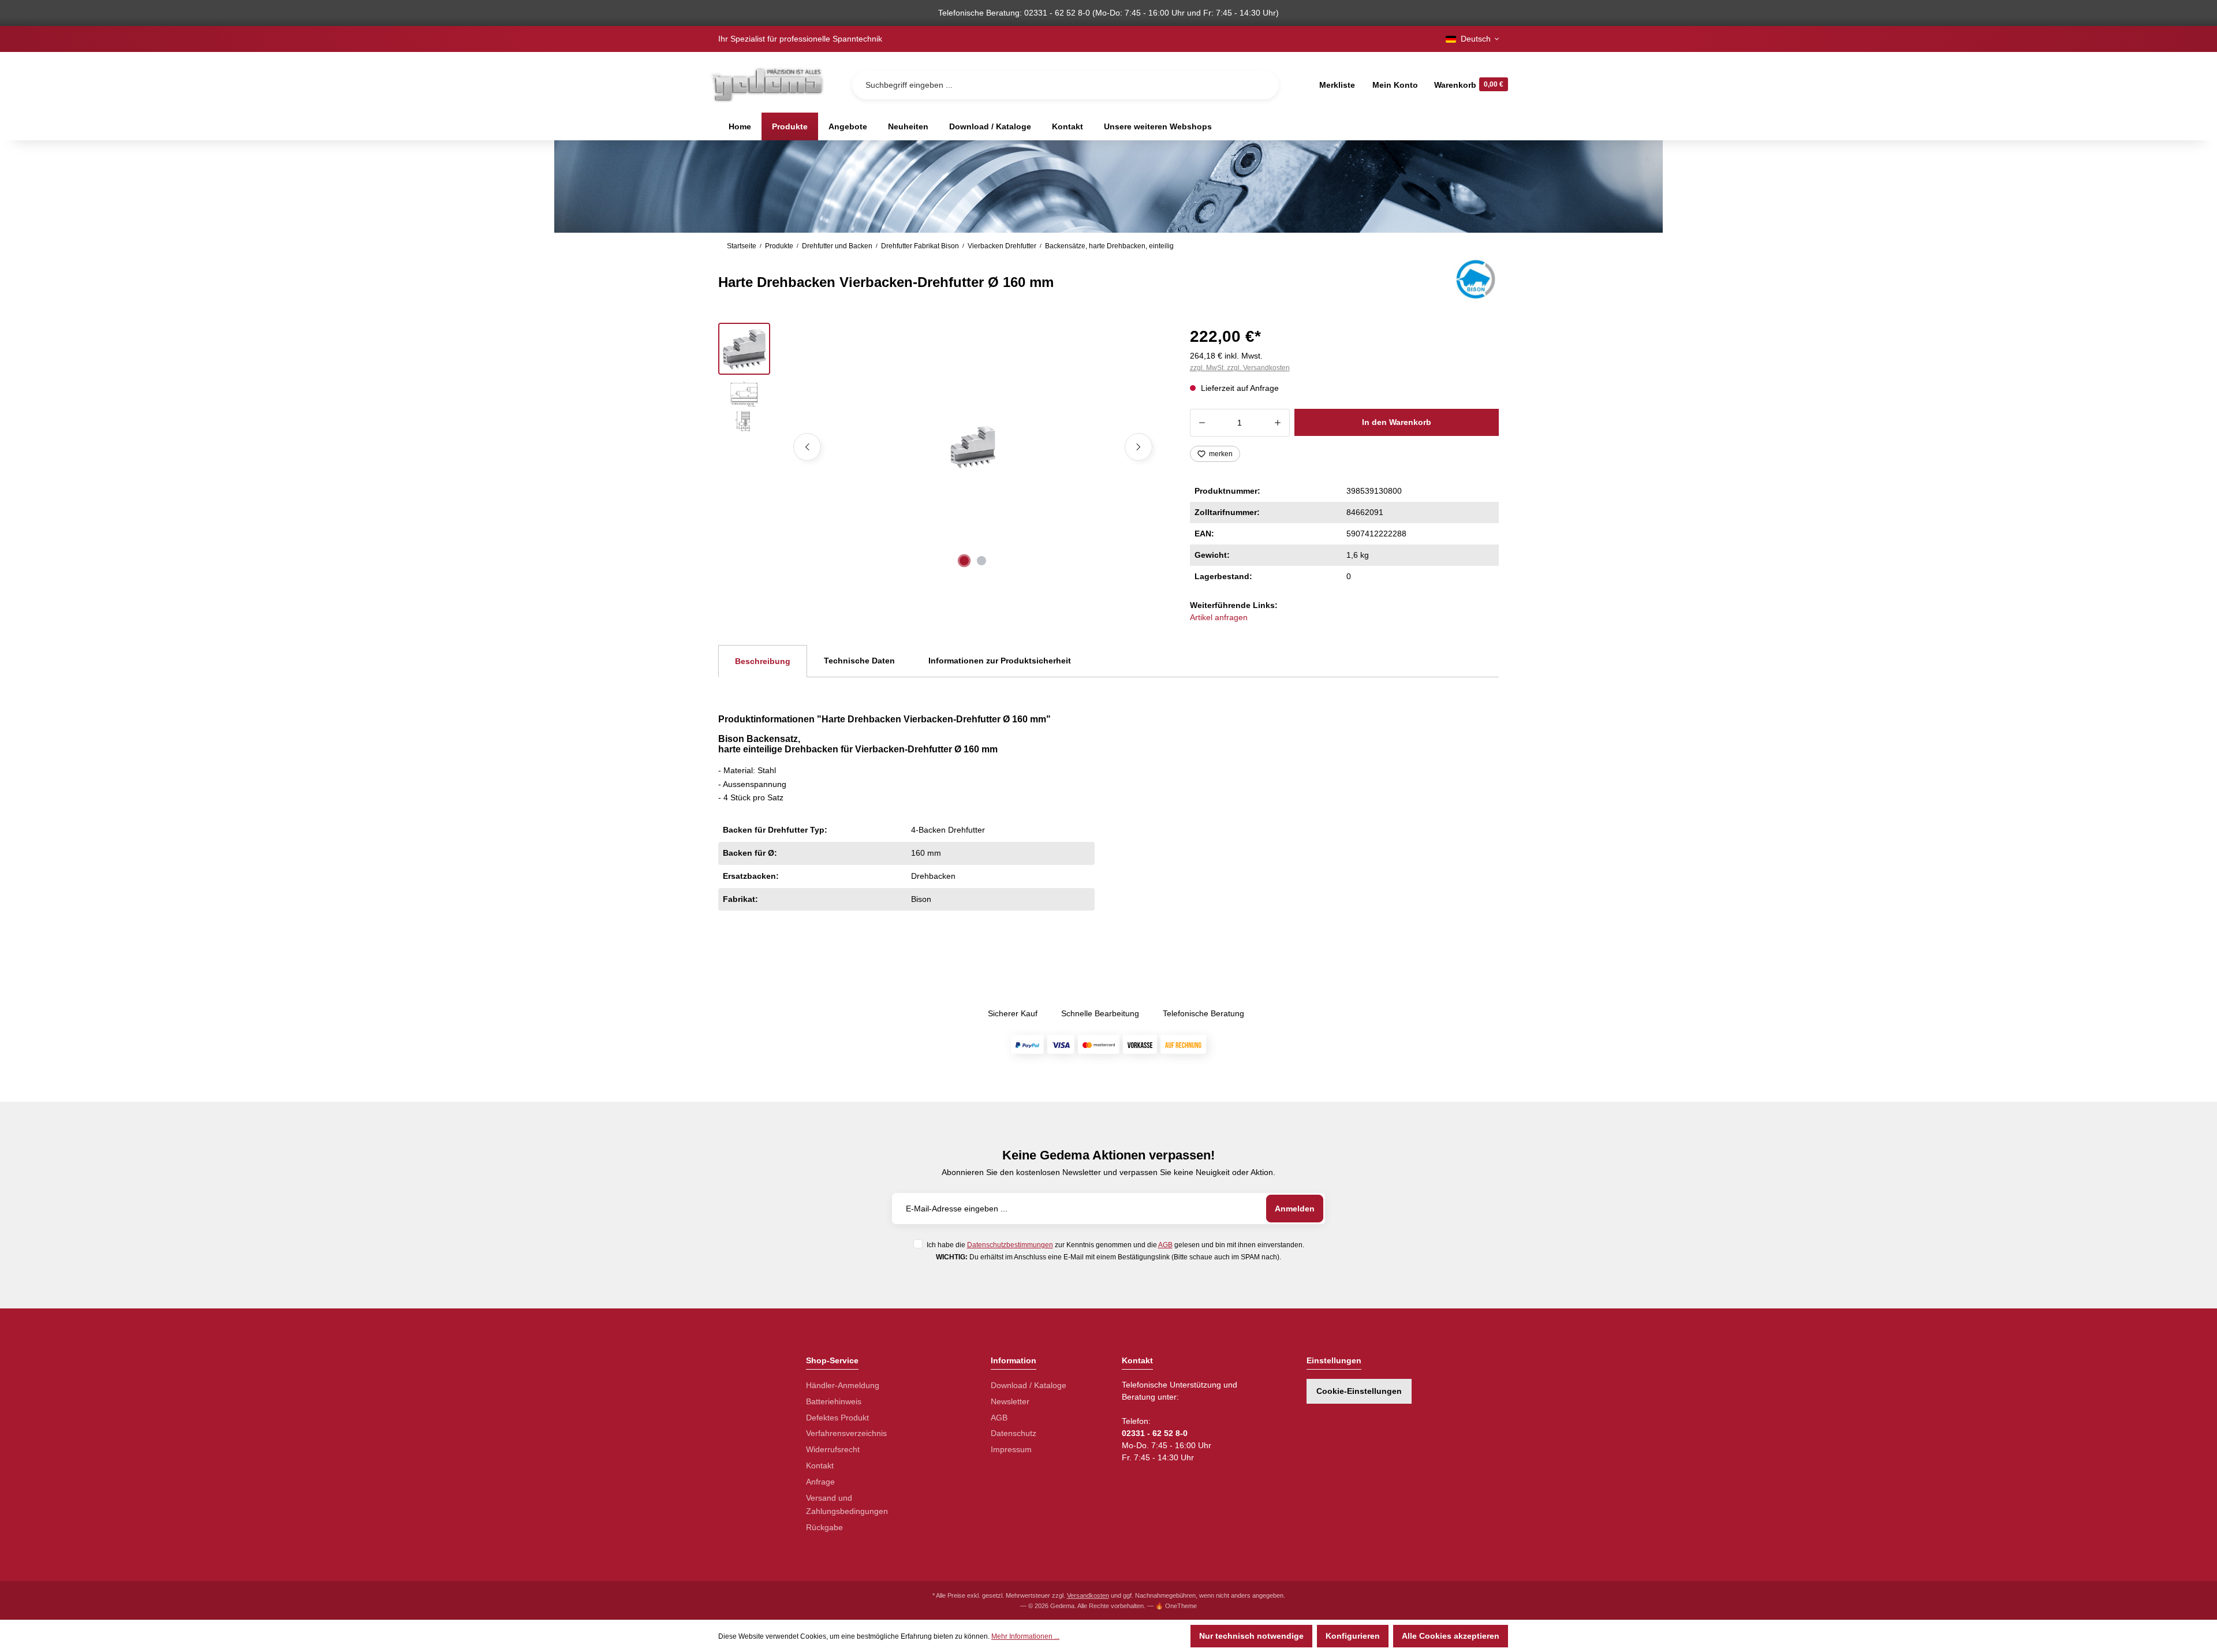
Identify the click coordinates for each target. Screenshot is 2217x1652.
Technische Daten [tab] (859, 661)
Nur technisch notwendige (1251, 1636)
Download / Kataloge (1029, 1385)
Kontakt (820, 1465)
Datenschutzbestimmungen (1010, 1245)
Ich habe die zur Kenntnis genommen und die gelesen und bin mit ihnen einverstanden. (1115, 1245)
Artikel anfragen (1219, 617)
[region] (940, 447)
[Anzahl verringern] (1202, 423)
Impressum (1011, 1449)
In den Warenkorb (1397, 422)
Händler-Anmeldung (843, 1385)
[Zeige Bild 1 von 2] (964, 561)
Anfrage (820, 1482)
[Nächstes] (1139, 447)
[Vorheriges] (807, 447)
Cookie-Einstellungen (1359, 1391)
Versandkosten (1088, 1595)
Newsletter (1010, 1401)
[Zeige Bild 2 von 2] (981, 561)
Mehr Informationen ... (1025, 1636)
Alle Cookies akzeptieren (1451, 1636)
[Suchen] (1261, 85)
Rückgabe (824, 1527)
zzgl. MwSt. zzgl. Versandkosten (1240, 368)
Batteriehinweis (834, 1401)
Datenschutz (1014, 1433)
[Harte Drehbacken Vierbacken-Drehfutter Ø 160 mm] (973, 447)
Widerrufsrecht (833, 1449)
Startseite (742, 246)
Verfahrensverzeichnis (846, 1433)
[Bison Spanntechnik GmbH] (1474, 279)
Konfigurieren (1353, 1636)
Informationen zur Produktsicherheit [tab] (1000, 661)
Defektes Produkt (837, 1418)
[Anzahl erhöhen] (1278, 423)
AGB (1165, 1245)
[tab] (763, 661)
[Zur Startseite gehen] (767, 85)
